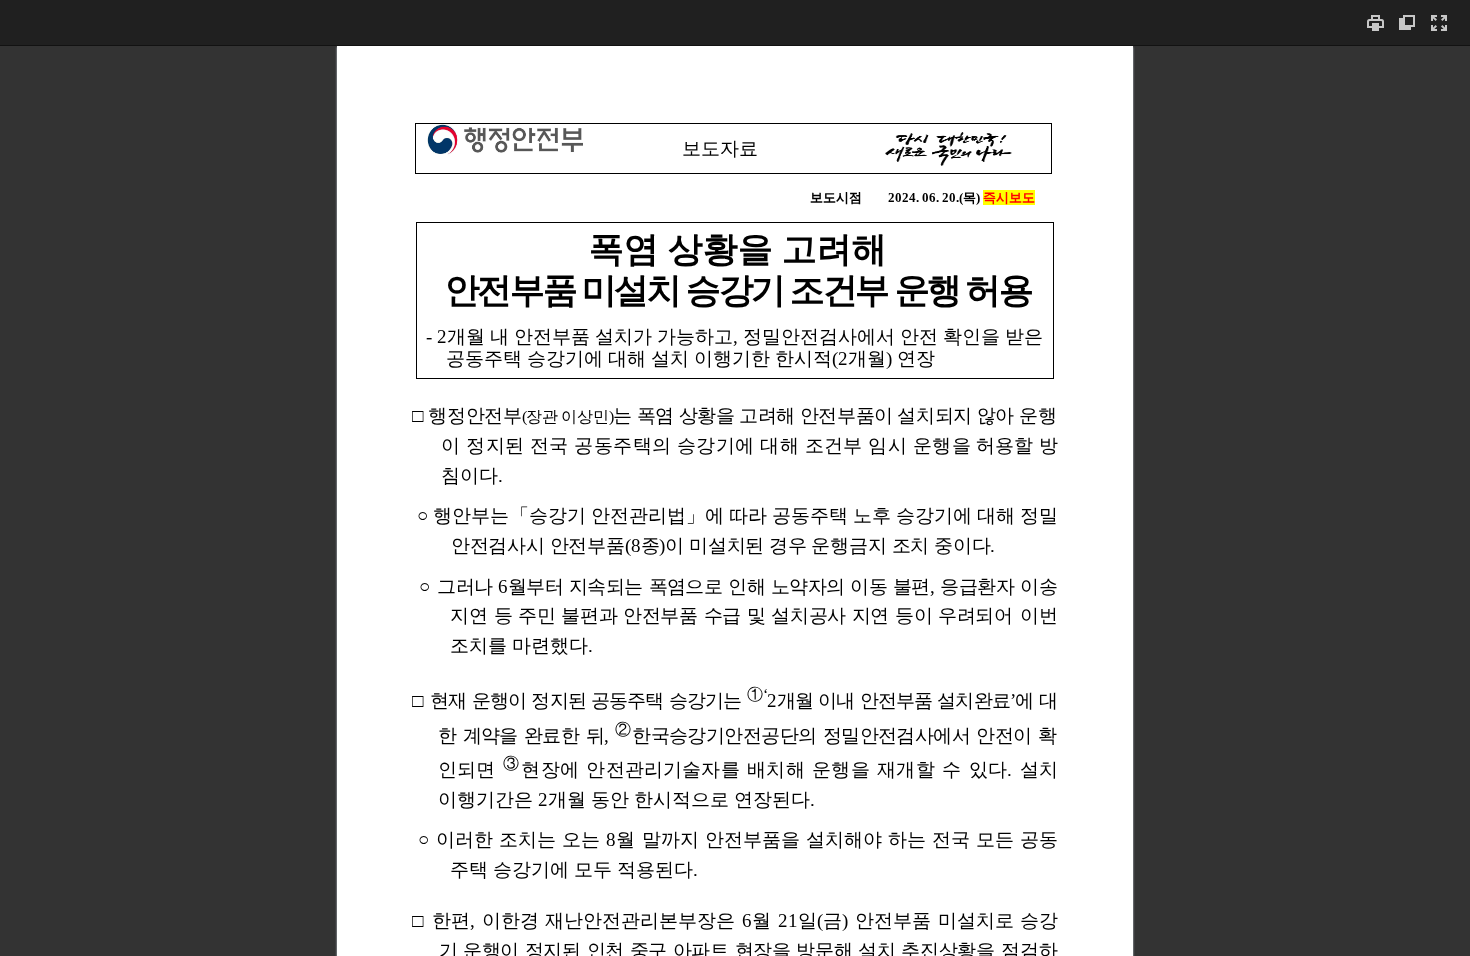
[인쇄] (1375, 22)
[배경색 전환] (1407, 22)
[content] (735, 500)
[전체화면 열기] (1439, 22)
